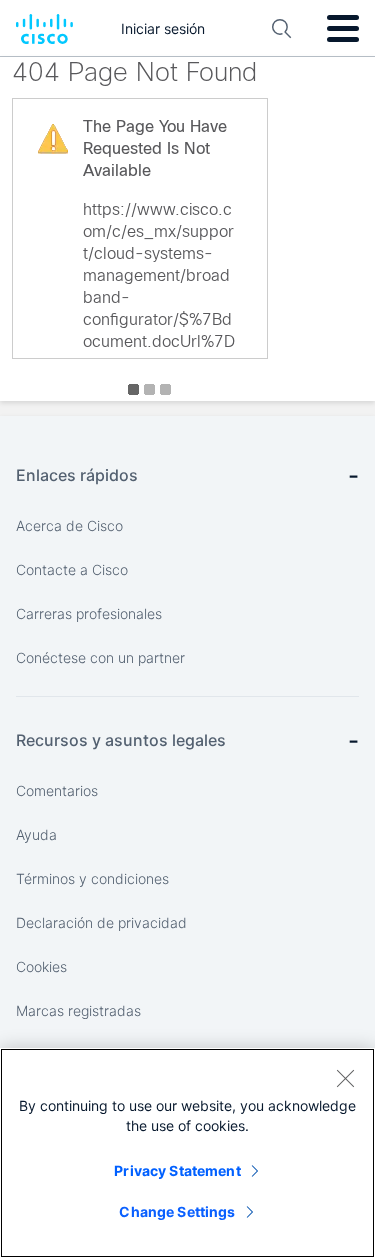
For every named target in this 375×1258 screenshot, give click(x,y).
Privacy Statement (177, 1170)
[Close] (345, 1078)
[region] (187, 1153)
